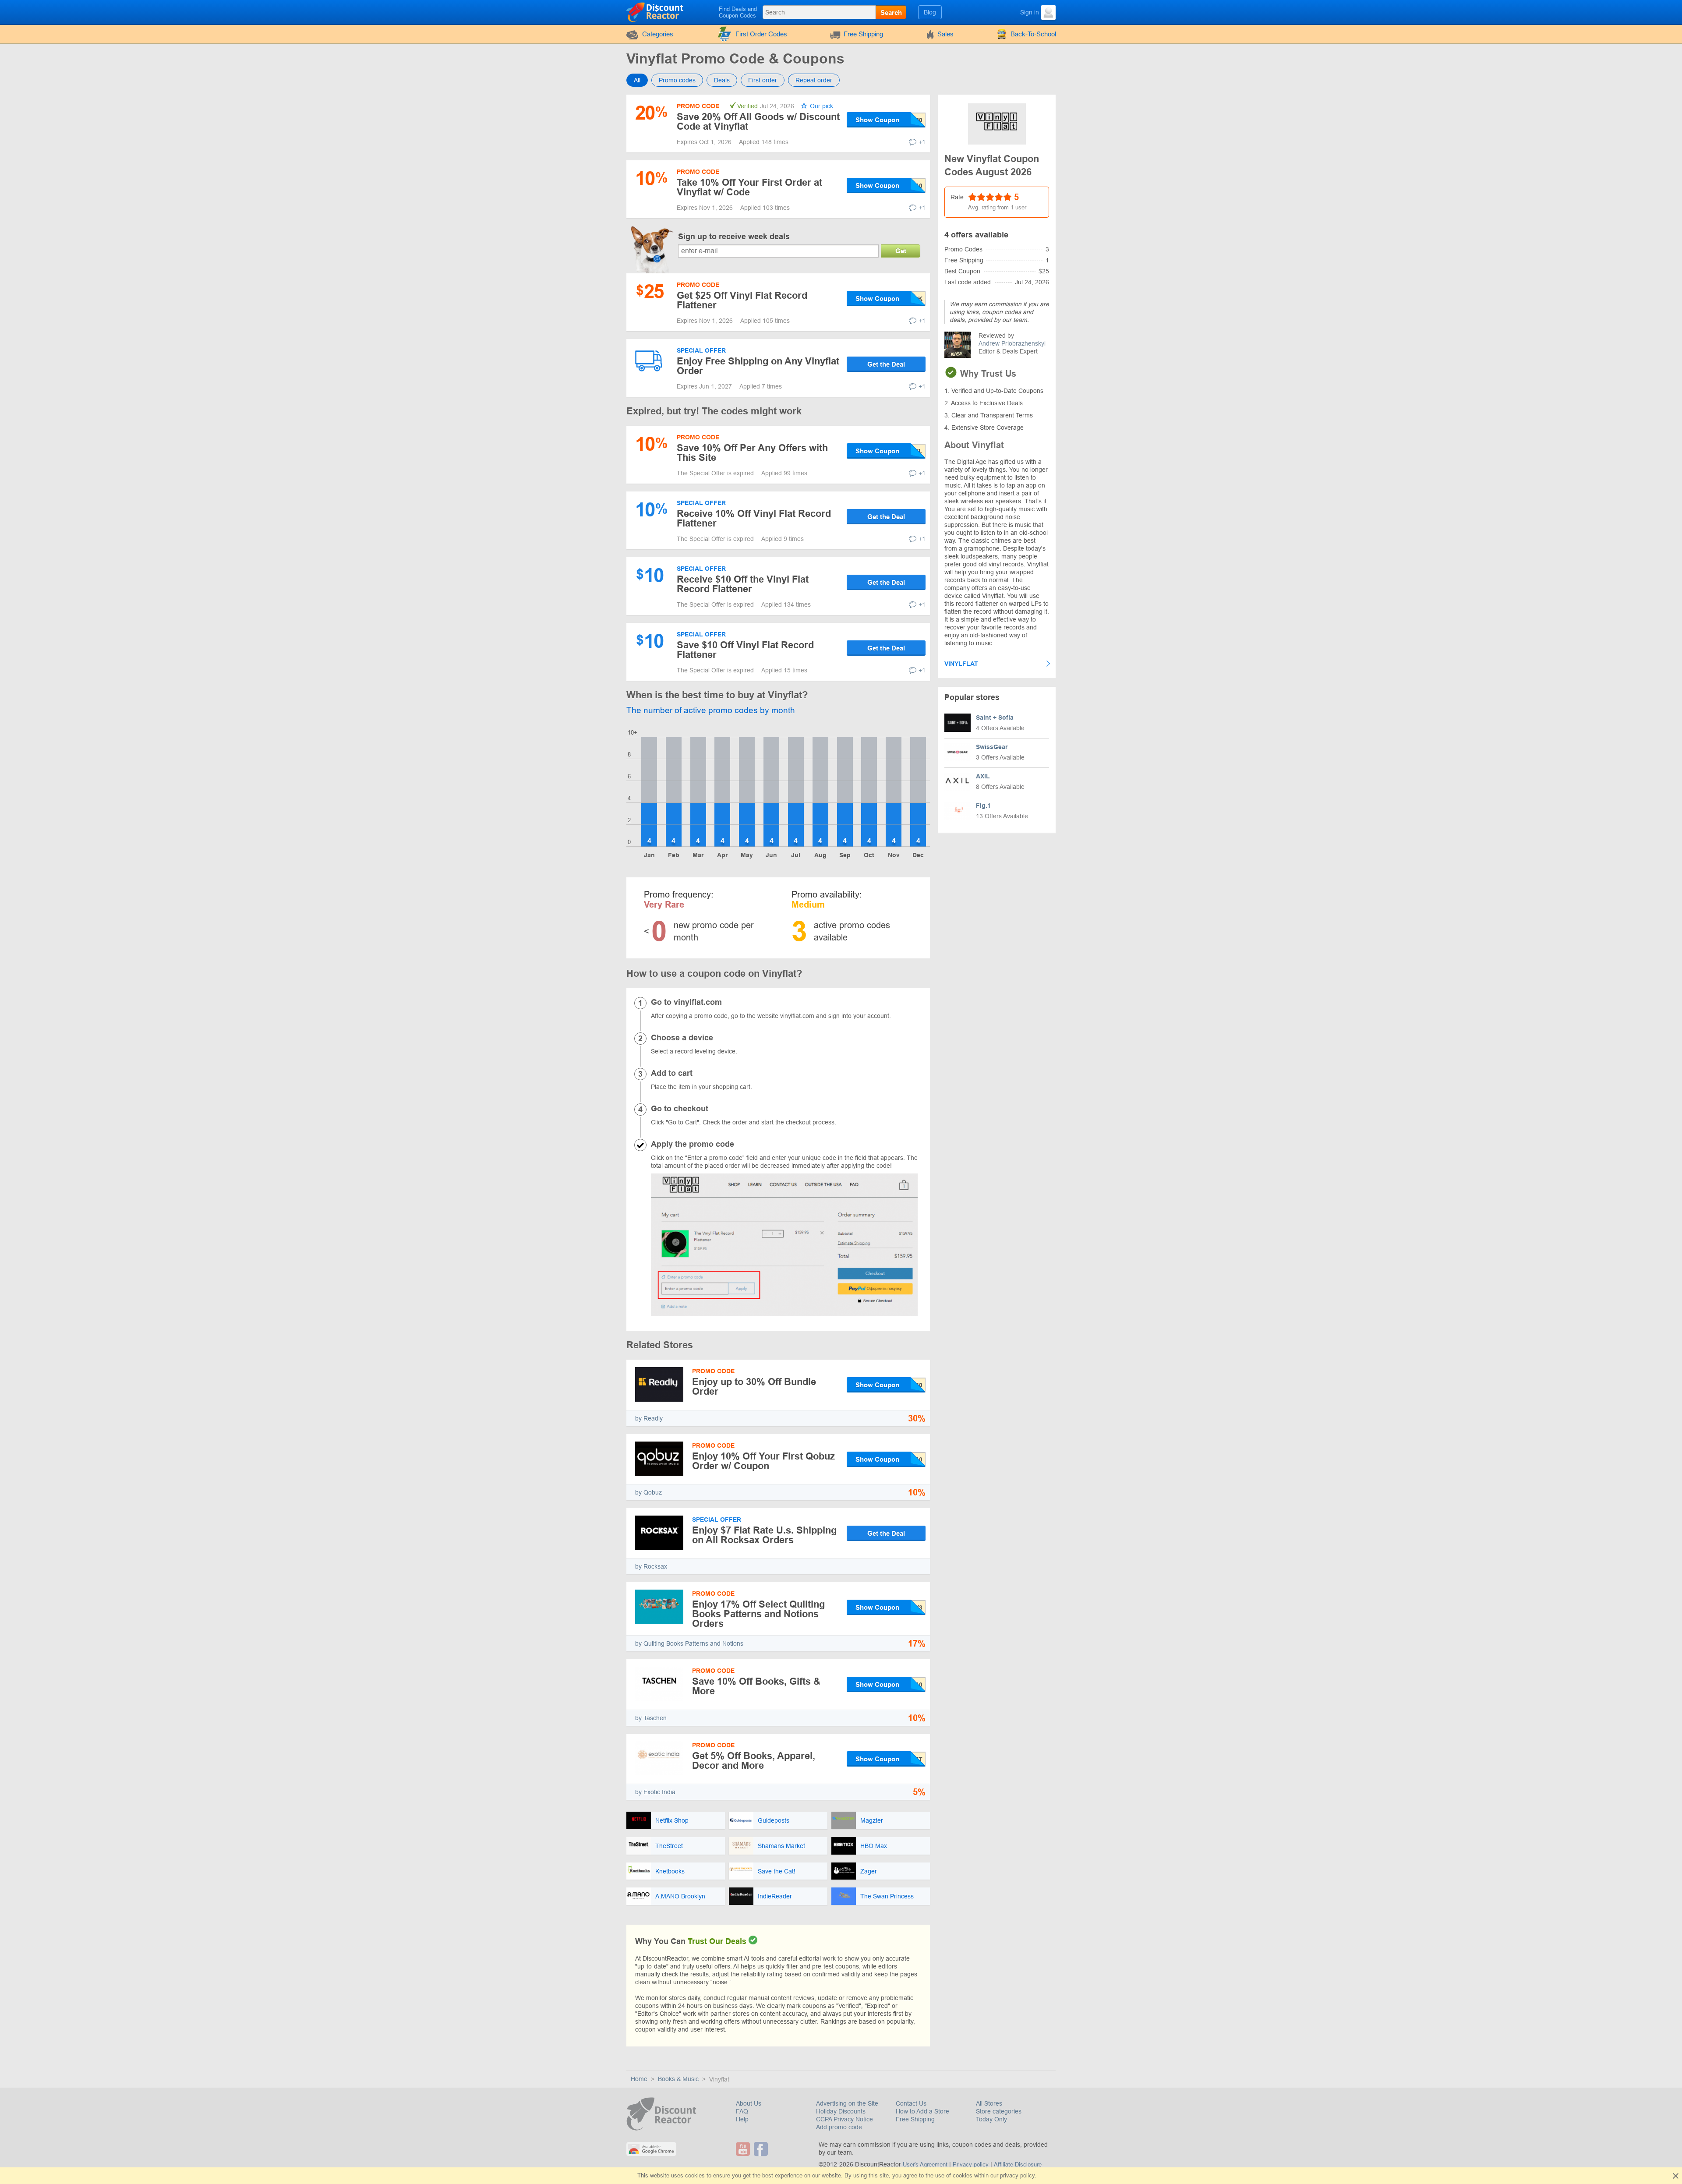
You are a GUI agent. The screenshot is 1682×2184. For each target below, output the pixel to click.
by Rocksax (651, 1566)
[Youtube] (744, 2149)
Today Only (991, 2119)
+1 (922, 142)
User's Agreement (925, 2165)
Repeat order (814, 80)
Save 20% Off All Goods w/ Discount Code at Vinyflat (758, 122)
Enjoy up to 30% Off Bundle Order (754, 1387)
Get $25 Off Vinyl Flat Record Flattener (742, 300)
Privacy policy (971, 2165)
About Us (749, 2103)
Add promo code (839, 2127)
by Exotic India (655, 1792)
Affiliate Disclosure (1018, 2165)
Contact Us (911, 2103)
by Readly (649, 1418)
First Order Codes (761, 34)
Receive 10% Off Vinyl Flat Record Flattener (754, 518)
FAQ (742, 2111)
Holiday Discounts (841, 2111)
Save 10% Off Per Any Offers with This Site (752, 453)
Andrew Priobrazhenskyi (1012, 343)
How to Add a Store (922, 2111)
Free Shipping (863, 34)
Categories (658, 34)
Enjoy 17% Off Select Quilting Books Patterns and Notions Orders (758, 1614)
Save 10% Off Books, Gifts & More (756, 1686)
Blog (930, 12)
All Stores (989, 2103)
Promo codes (677, 80)
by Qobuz (648, 1492)
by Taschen (651, 1718)
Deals (722, 80)
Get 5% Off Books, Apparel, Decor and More (754, 1761)
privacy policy (1017, 2175)
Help (742, 2119)
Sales (945, 34)
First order (763, 80)
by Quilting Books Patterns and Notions (689, 1643)
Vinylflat (961, 664)
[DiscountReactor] (655, 12)
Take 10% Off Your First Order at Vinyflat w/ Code (749, 187)
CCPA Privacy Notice (845, 2119)
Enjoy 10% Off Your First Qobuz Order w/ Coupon (763, 1461)
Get (901, 251)
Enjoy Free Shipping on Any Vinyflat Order (758, 366)
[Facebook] (762, 2149)
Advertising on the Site (847, 2103)
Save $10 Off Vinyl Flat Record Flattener (745, 650)
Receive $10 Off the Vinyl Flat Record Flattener (743, 584)
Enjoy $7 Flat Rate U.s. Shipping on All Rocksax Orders (764, 1535)
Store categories (999, 2111)
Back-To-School (1033, 34)
